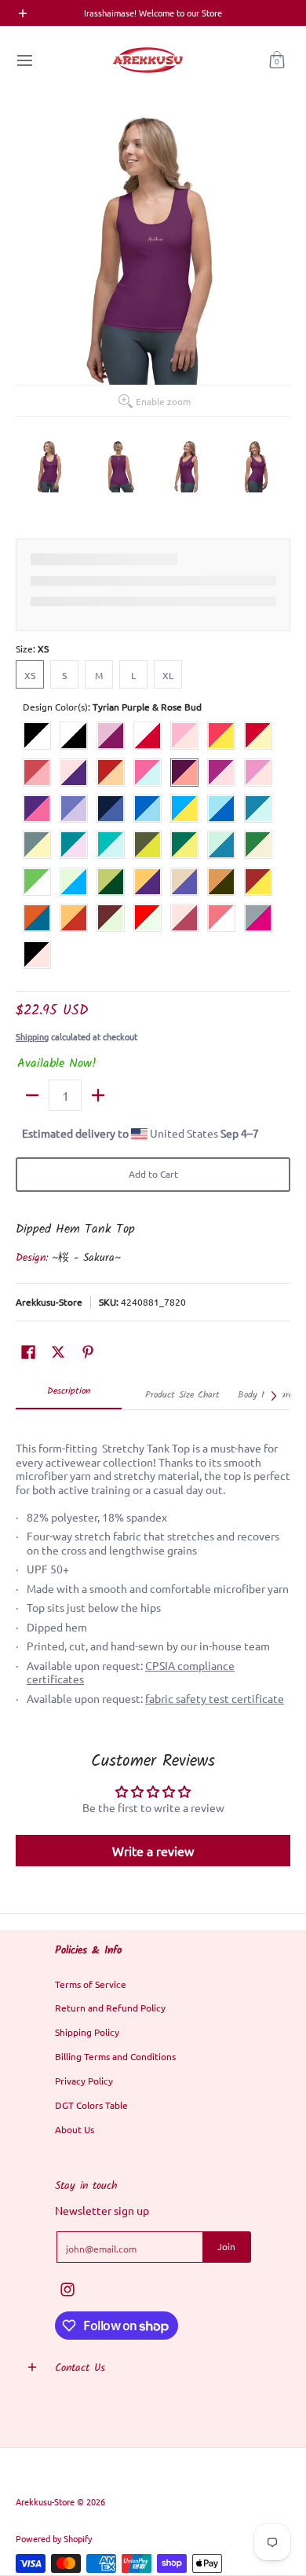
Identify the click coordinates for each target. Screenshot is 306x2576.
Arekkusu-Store (49, 1302)
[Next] (273, 1396)
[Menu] (24, 60)
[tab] (69, 1396)
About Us (75, 2129)
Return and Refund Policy (110, 2008)
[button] (277, 60)
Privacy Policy (84, 2081)
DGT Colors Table (91, 2105)
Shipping (32, 1036)
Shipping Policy (87, 2032)
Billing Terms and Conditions (115, 2056)
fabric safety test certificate (215, 1698)
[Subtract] (32, 1095)
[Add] (98, 1095)
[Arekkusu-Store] (148, 60)
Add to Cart (153, 1174)
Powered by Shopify (54, 2538)
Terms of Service (91, 1984)
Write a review (153, 1851)
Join (226, 2246)
